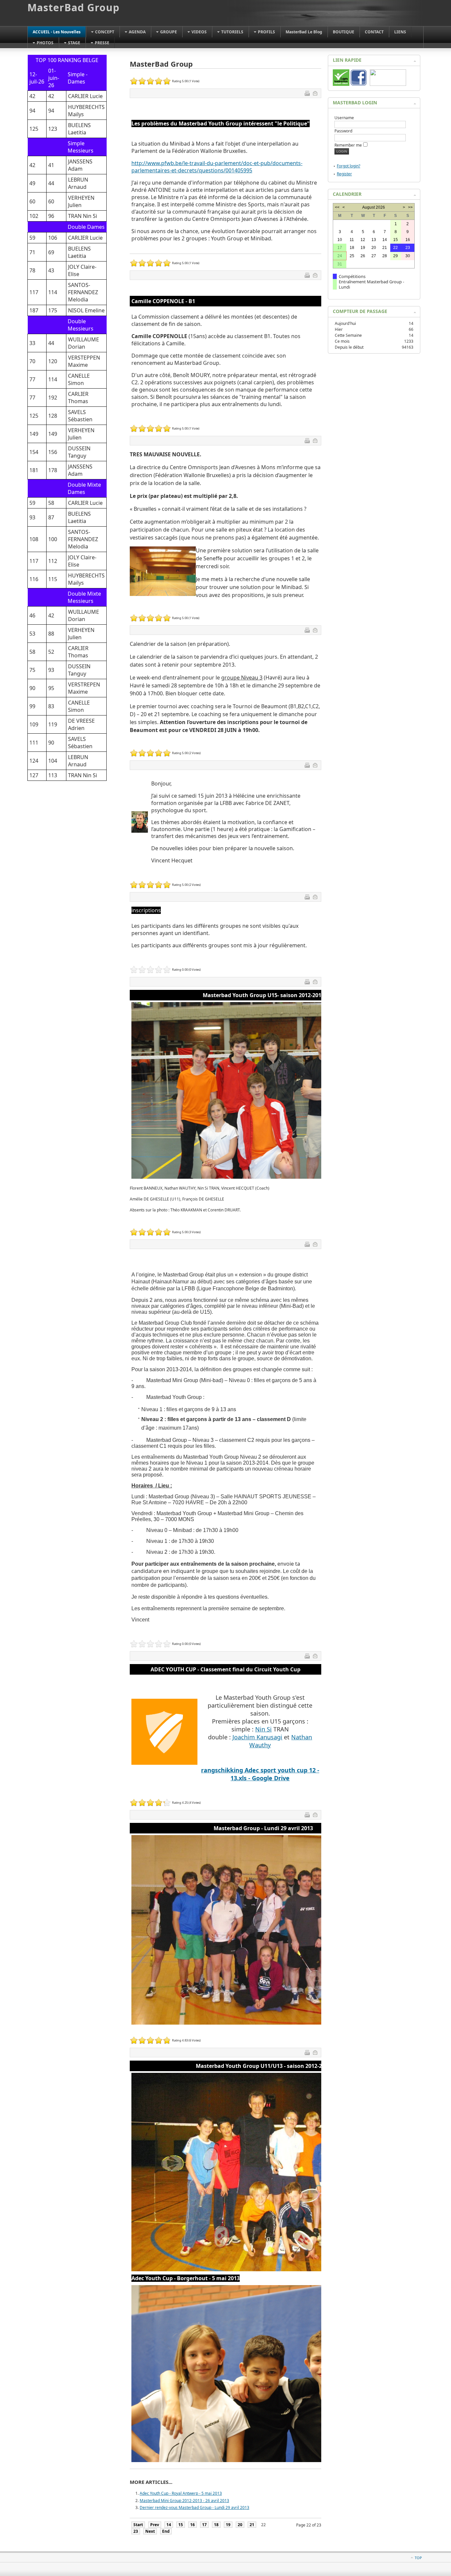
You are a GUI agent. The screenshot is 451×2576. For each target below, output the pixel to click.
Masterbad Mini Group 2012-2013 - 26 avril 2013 (184, 2501)
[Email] (316, 94)
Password (343, 131)
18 (216, 2525)
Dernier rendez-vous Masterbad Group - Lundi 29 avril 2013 (194, 2507)
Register (344, 174)
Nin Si (263, 1729)
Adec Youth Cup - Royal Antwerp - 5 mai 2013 (181, 2493)
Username (344, 118)
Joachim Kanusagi (257, 1737)
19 (228, 2525)
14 (169, 2525)
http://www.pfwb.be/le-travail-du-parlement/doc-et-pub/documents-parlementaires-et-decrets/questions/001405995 (217, 167)
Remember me (348, 145)
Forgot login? (348, 166)
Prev (155, 2525)
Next (150, 2531)
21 (252, 2525)
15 (181, 2525)
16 (192, 2525)
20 (240, 2525)
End (166, 2531)
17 (204, 2525)
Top (418, 2558)
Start (138, 2525)
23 (136, 2531)
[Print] (308, 94)
